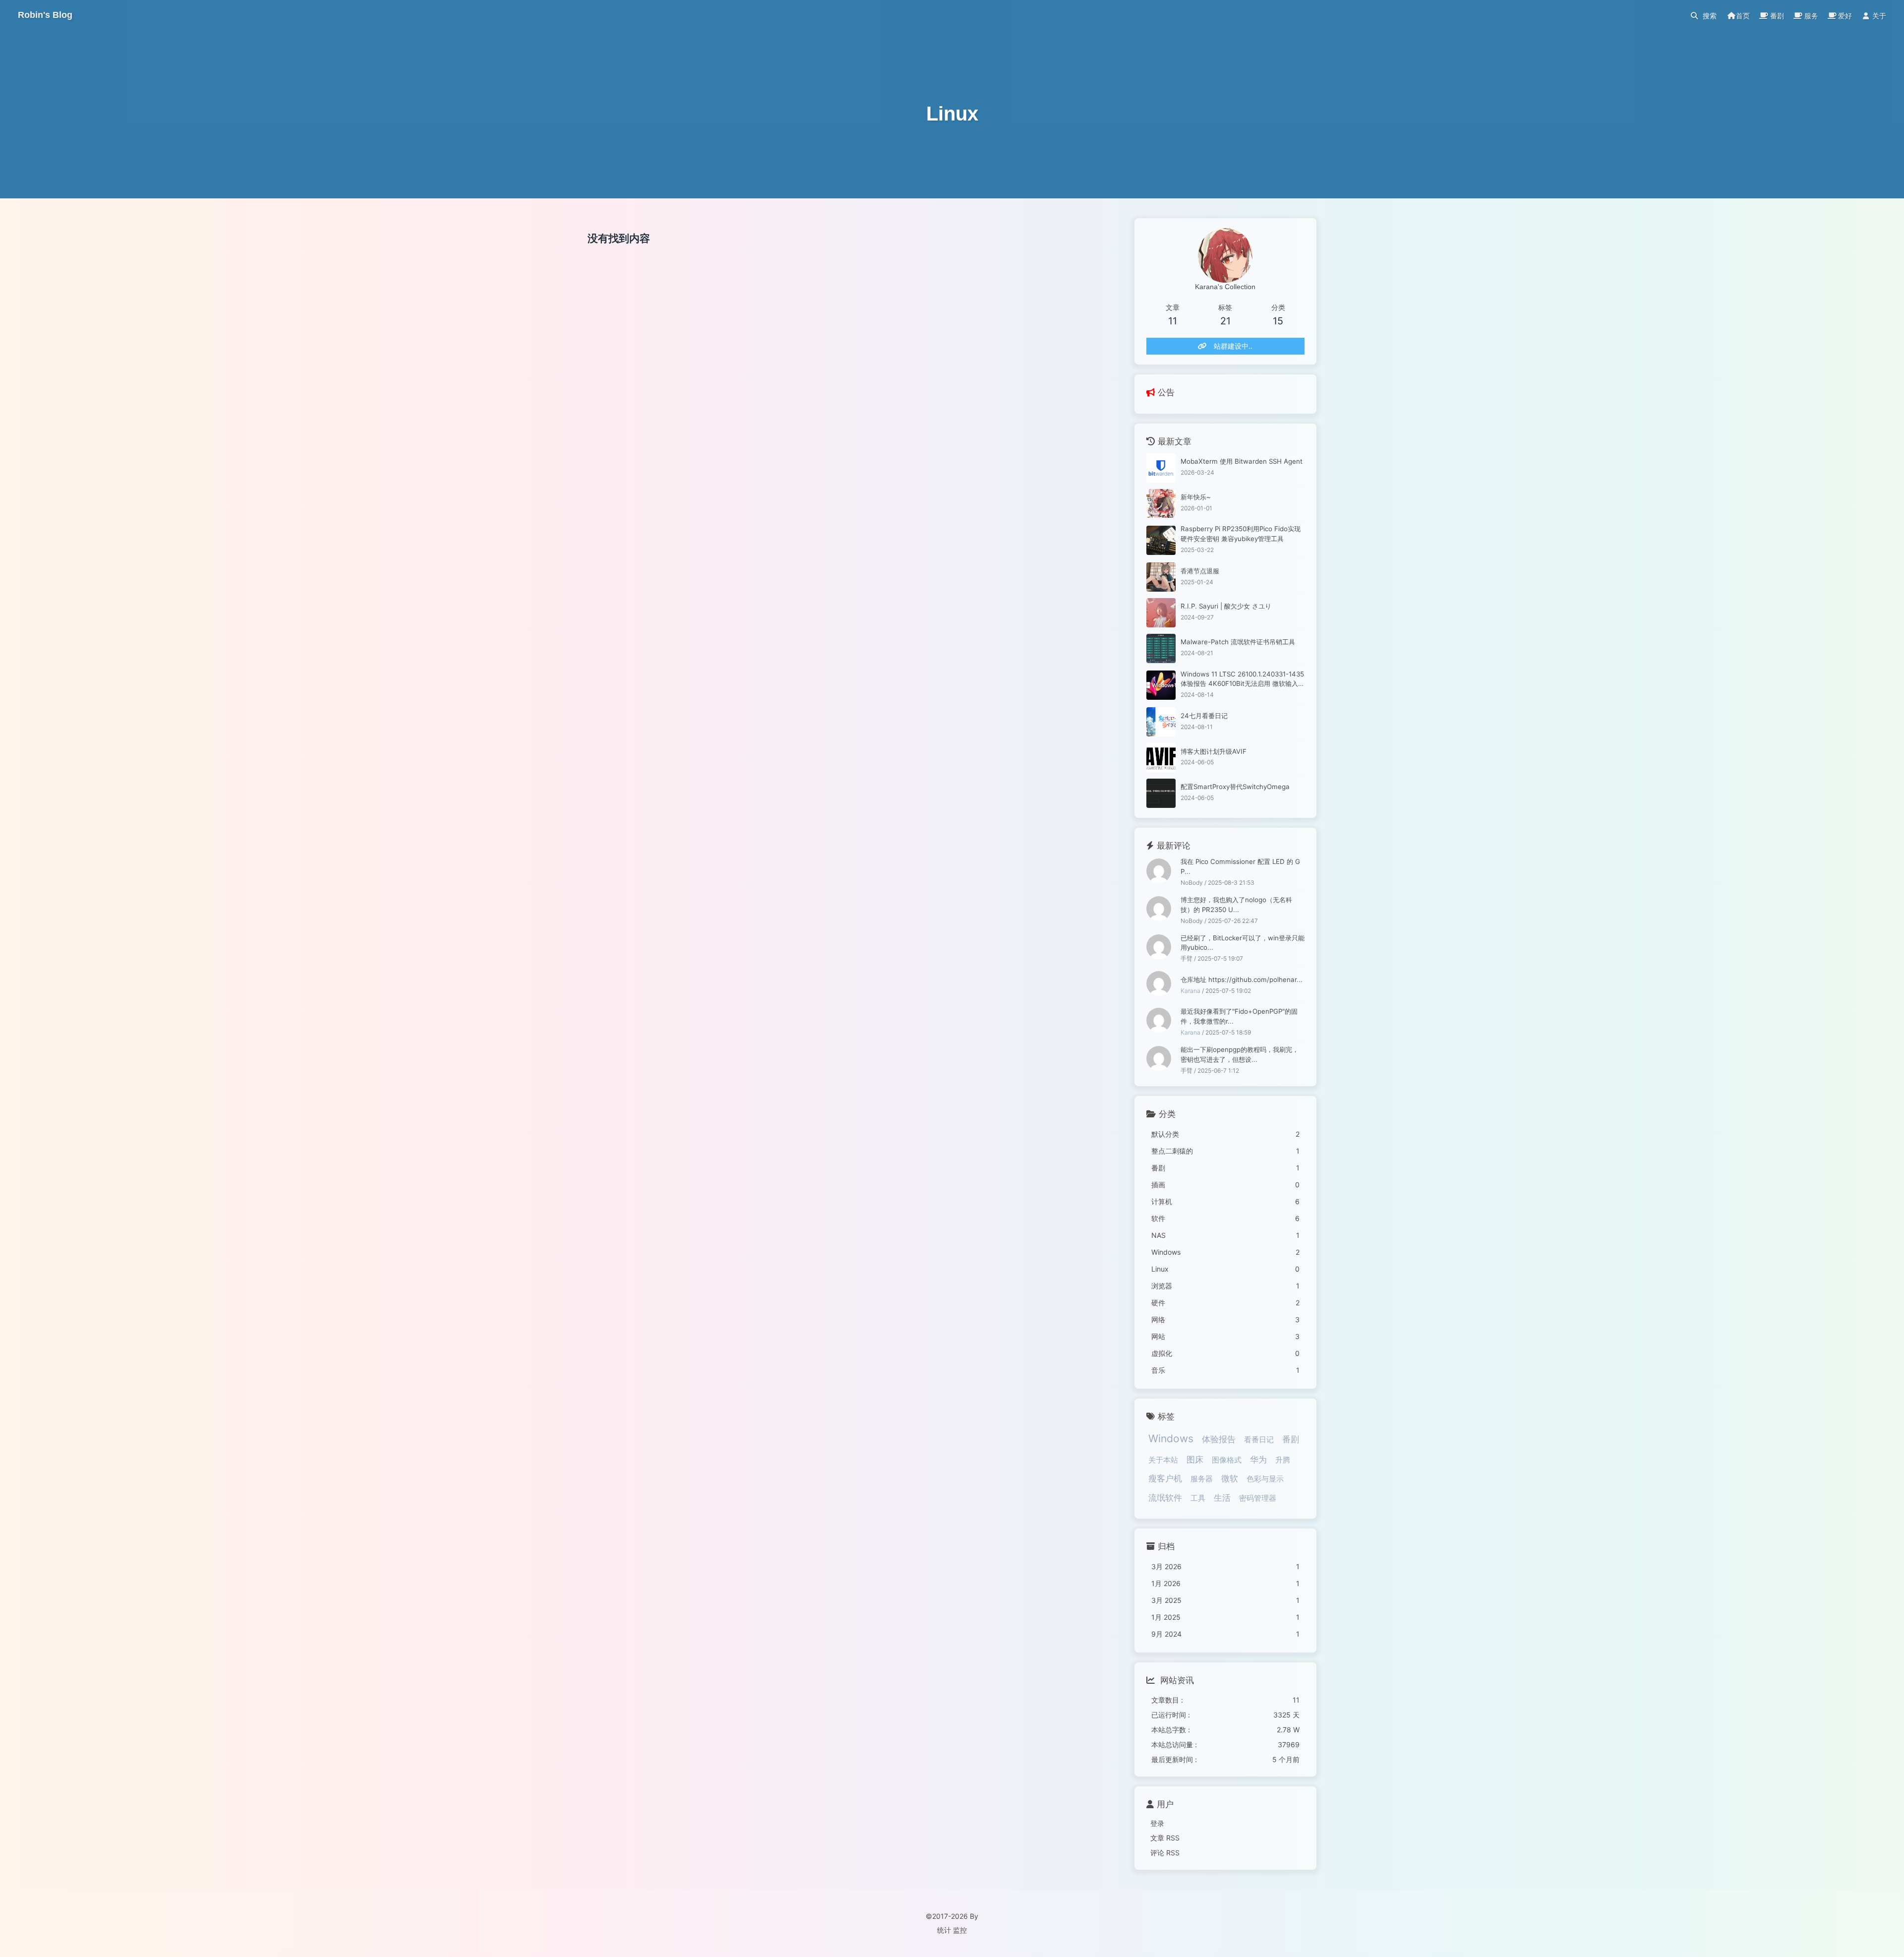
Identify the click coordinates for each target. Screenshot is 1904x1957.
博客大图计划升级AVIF (1214, 751)
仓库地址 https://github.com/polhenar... (1242, 979)
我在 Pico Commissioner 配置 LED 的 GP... (1240, 866)
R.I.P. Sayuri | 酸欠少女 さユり (1226, 606)
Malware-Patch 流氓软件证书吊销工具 (1238, 642)
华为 (1258, 1460)
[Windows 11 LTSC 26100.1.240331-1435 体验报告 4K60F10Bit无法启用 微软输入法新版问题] (1161, 685)
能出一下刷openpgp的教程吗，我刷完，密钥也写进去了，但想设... (1240, 1054)
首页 (1743, 16)
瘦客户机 (1165, 1478)
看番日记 (1259, 1439)
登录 (1157, 1823)
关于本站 (1163, 1460)
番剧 (1291, 1439)
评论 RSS (1165, 1853)
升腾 (1283, 1460)
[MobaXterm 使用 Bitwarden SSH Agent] (1161, 468)
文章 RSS (1165, 1838)
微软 (1230, 1478)
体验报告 (1219, 1439)
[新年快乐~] (1161, 504)
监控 (960, 1930)
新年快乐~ (1196, 497)
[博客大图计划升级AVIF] (1161, 758)
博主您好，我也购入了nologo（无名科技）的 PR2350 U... (1236, 905)
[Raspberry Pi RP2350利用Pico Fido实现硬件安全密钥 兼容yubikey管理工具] (1161, 540)
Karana (1190, 991)
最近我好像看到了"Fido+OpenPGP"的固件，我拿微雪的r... (1239, 1016)
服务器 (1202, 1479)
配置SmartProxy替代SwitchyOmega (1235, 787)
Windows (1171, 1438)
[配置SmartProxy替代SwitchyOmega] (1161, 793)
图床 (1195, 1460)
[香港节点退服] (1161, 577)
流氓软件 (1165, 1498)
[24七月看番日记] (1161, 722)
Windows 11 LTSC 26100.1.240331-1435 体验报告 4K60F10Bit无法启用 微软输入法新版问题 (1243, 680)
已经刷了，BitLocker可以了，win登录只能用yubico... (1243, 943)
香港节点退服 (1200, 571)
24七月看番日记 (1204, 716)
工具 (1198, 1498)
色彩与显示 (1265, 1479)
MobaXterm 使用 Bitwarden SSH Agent (1242, 461)
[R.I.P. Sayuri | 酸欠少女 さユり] (1161, 613)
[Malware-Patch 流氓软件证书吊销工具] (1161, 648)
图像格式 (1227, 1460)
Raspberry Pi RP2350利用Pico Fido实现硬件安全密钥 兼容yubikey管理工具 (1241, 534)
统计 (944, 1930)
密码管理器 (1258, 1498)
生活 (1222, 1498)
